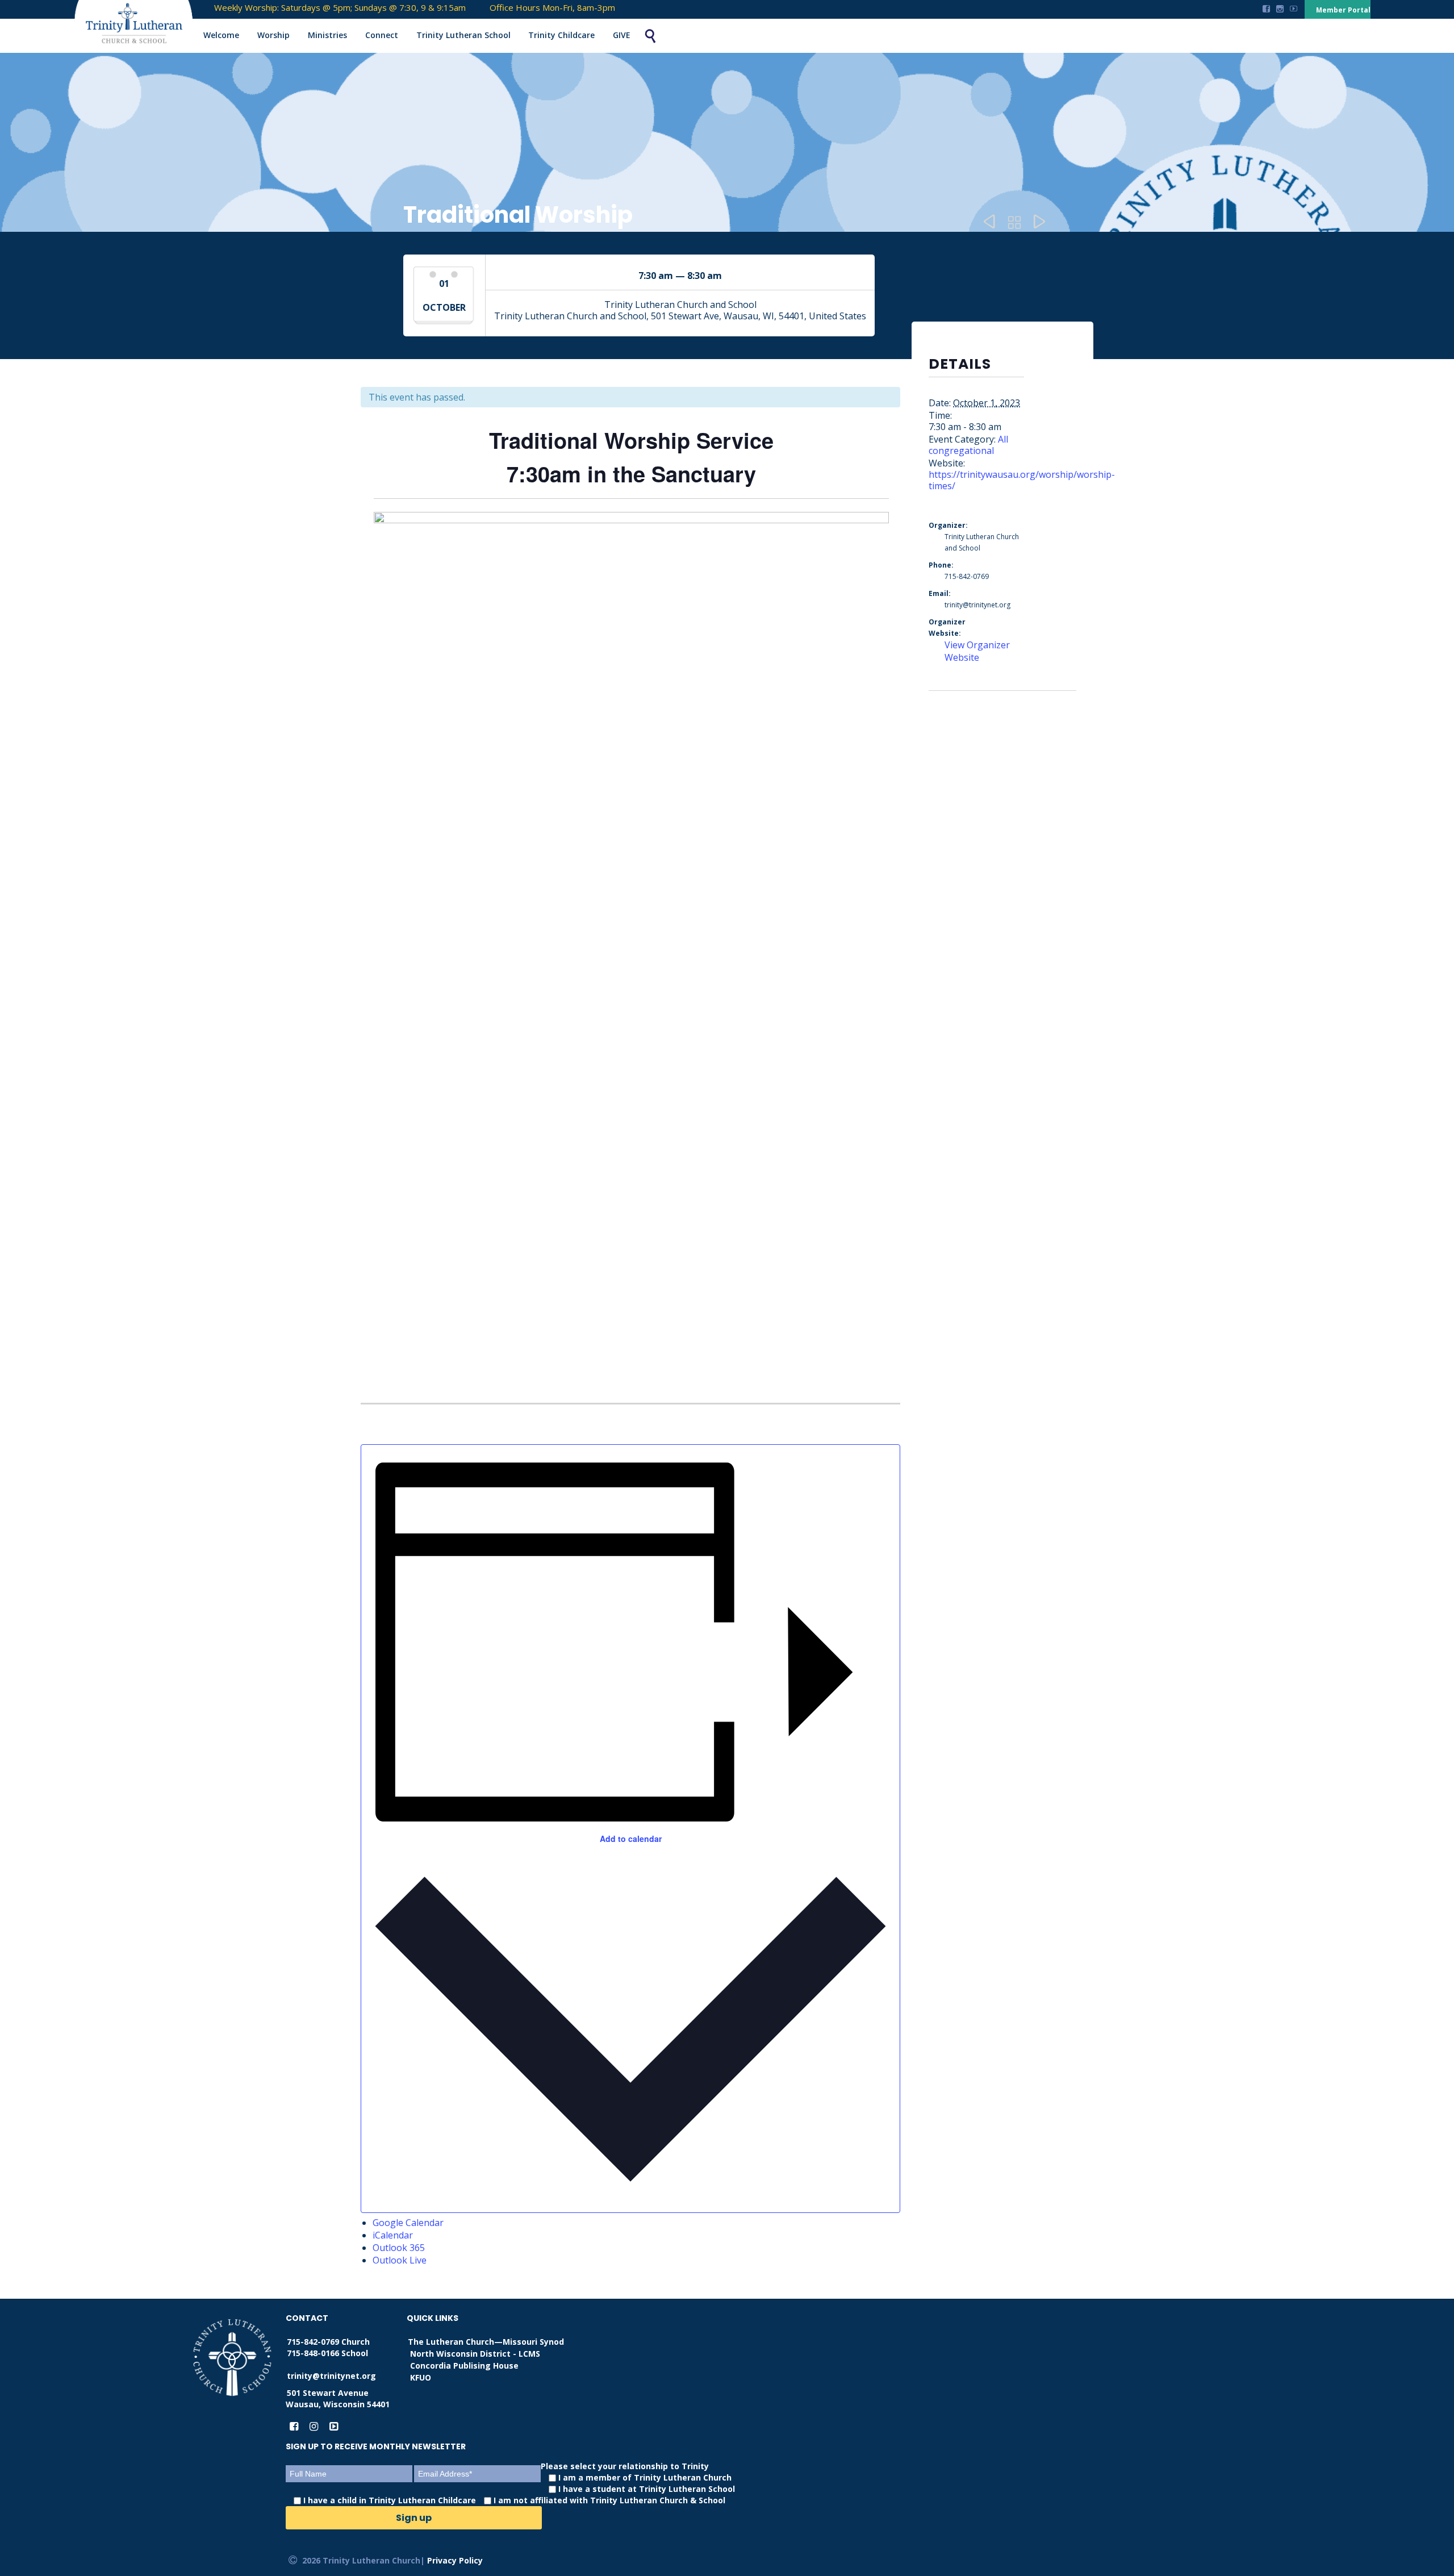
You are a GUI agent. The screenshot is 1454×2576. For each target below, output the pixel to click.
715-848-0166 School (327, 2353)
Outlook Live (400, 2260)
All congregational (968, 445)
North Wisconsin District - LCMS (475, 2354)
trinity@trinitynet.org (331, 2376)
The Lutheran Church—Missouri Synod (486, 2342)
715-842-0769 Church (328, 2342)
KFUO (421, 2377)
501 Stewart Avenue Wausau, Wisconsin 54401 (338, 2398)
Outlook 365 (399, 2248)
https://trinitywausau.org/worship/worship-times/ (1022, 480)
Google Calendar (408, 2223)
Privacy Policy (455, 2560)
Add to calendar (631, 1839)
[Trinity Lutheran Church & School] (123, 25)
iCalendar (393, 2235)
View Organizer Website (977, 651)
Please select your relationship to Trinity (519, 2483)
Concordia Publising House (464, 2365)
